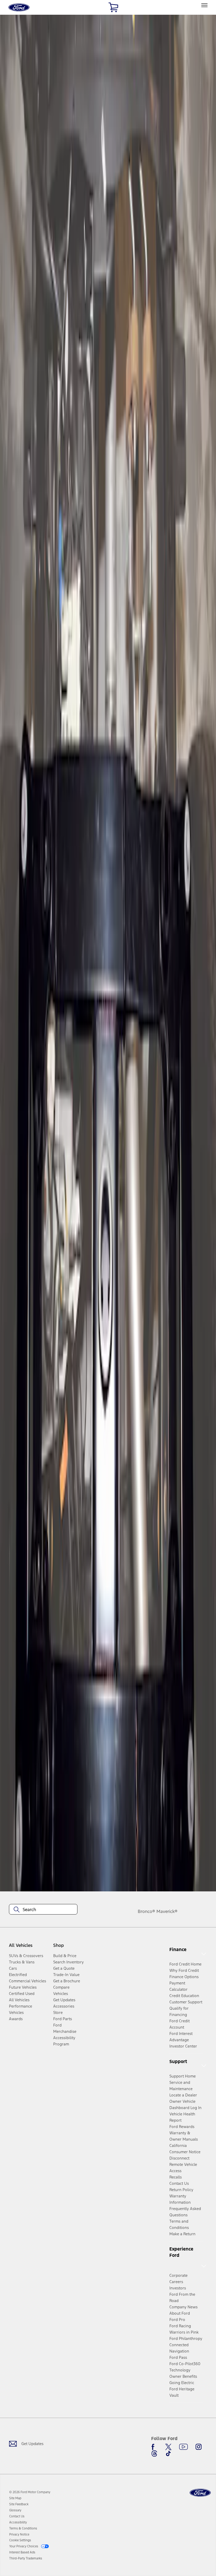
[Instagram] (199, 2447)
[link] (15, 2498)
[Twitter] (168, 2447)
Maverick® (167, 1911)
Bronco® (146, 1911)
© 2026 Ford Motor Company (30, 2492)
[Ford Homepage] (200, 2493)
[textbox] (43, 1910)
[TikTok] (168, 2453)
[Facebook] (154, 2447)
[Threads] (154, 2453)
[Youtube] (183, 2447)
